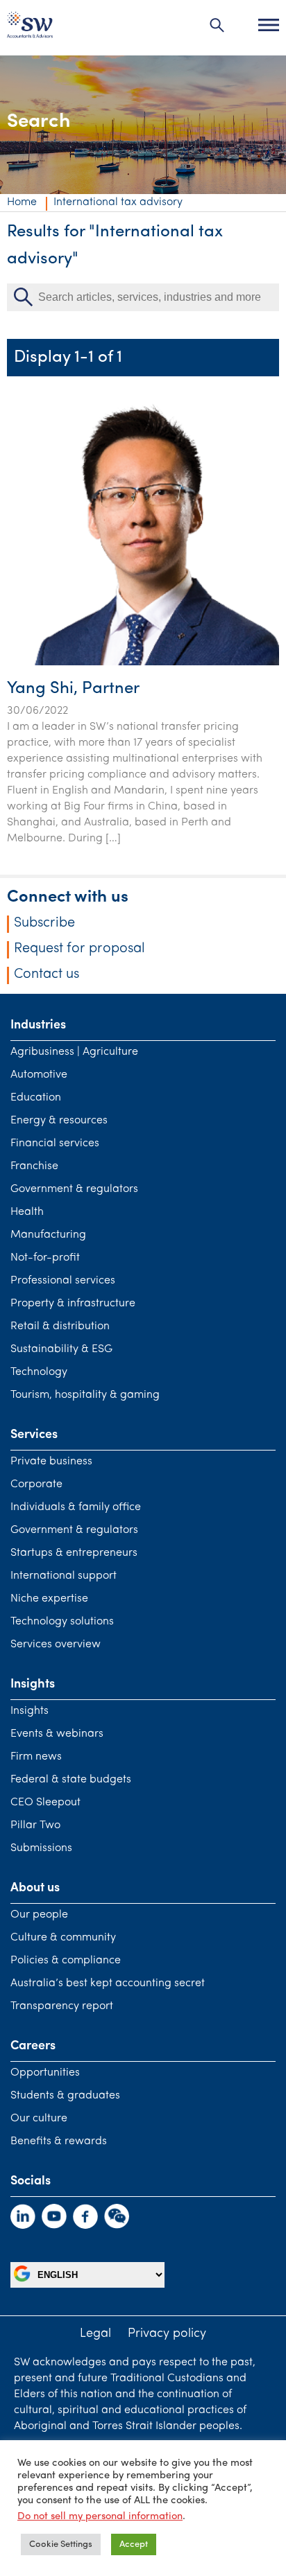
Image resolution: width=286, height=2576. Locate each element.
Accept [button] (134, 2544)
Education (36, 1098)
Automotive (39, 1075)
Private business (51, 1462)
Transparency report (62, 2006)
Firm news (36, 1757)
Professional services (63, 1281)
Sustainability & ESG (61, 1349)
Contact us (47, 974)
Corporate (36, 1484)
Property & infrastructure (73, 1304)
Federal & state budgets (71, 1780)
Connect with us (68, 897)
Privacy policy (167, 2334)
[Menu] (269, 25)
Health (27, 1212)
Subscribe (44, 923)
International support (64, 1576)
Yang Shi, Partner (73, 689)
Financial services (55, 1144)
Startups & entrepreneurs (74, 1553)
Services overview (56, 1645)
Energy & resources (59, 1121)
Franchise (34, 1166)
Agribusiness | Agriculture (74, 1052)
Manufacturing (48, 1235)
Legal (95, 2334)
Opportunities (45, 2073)
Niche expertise (49, 1599)
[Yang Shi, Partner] (143, 663)
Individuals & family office (76, 1507)
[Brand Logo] (30, 28)
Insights (30, 1711)
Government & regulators (74, 1189)
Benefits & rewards (59, 2141)
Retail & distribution (60, 1326)
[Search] (217, 25)
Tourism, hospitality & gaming (85, 1395)
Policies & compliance (66, 1961)
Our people (39, 1915)
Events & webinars (57, 1734)
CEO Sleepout (45, 1803)
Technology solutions (62, 1622)
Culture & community (63, 1938)
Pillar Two (35, 1825)
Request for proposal (79, 949)
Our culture (39, 2119)
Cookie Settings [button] (61, 2544)
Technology (39, 1372)
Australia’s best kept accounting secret (108, 1983)
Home (22, 202)
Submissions (41, 1848)
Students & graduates (65, 2096)
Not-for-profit (45, 1258)
